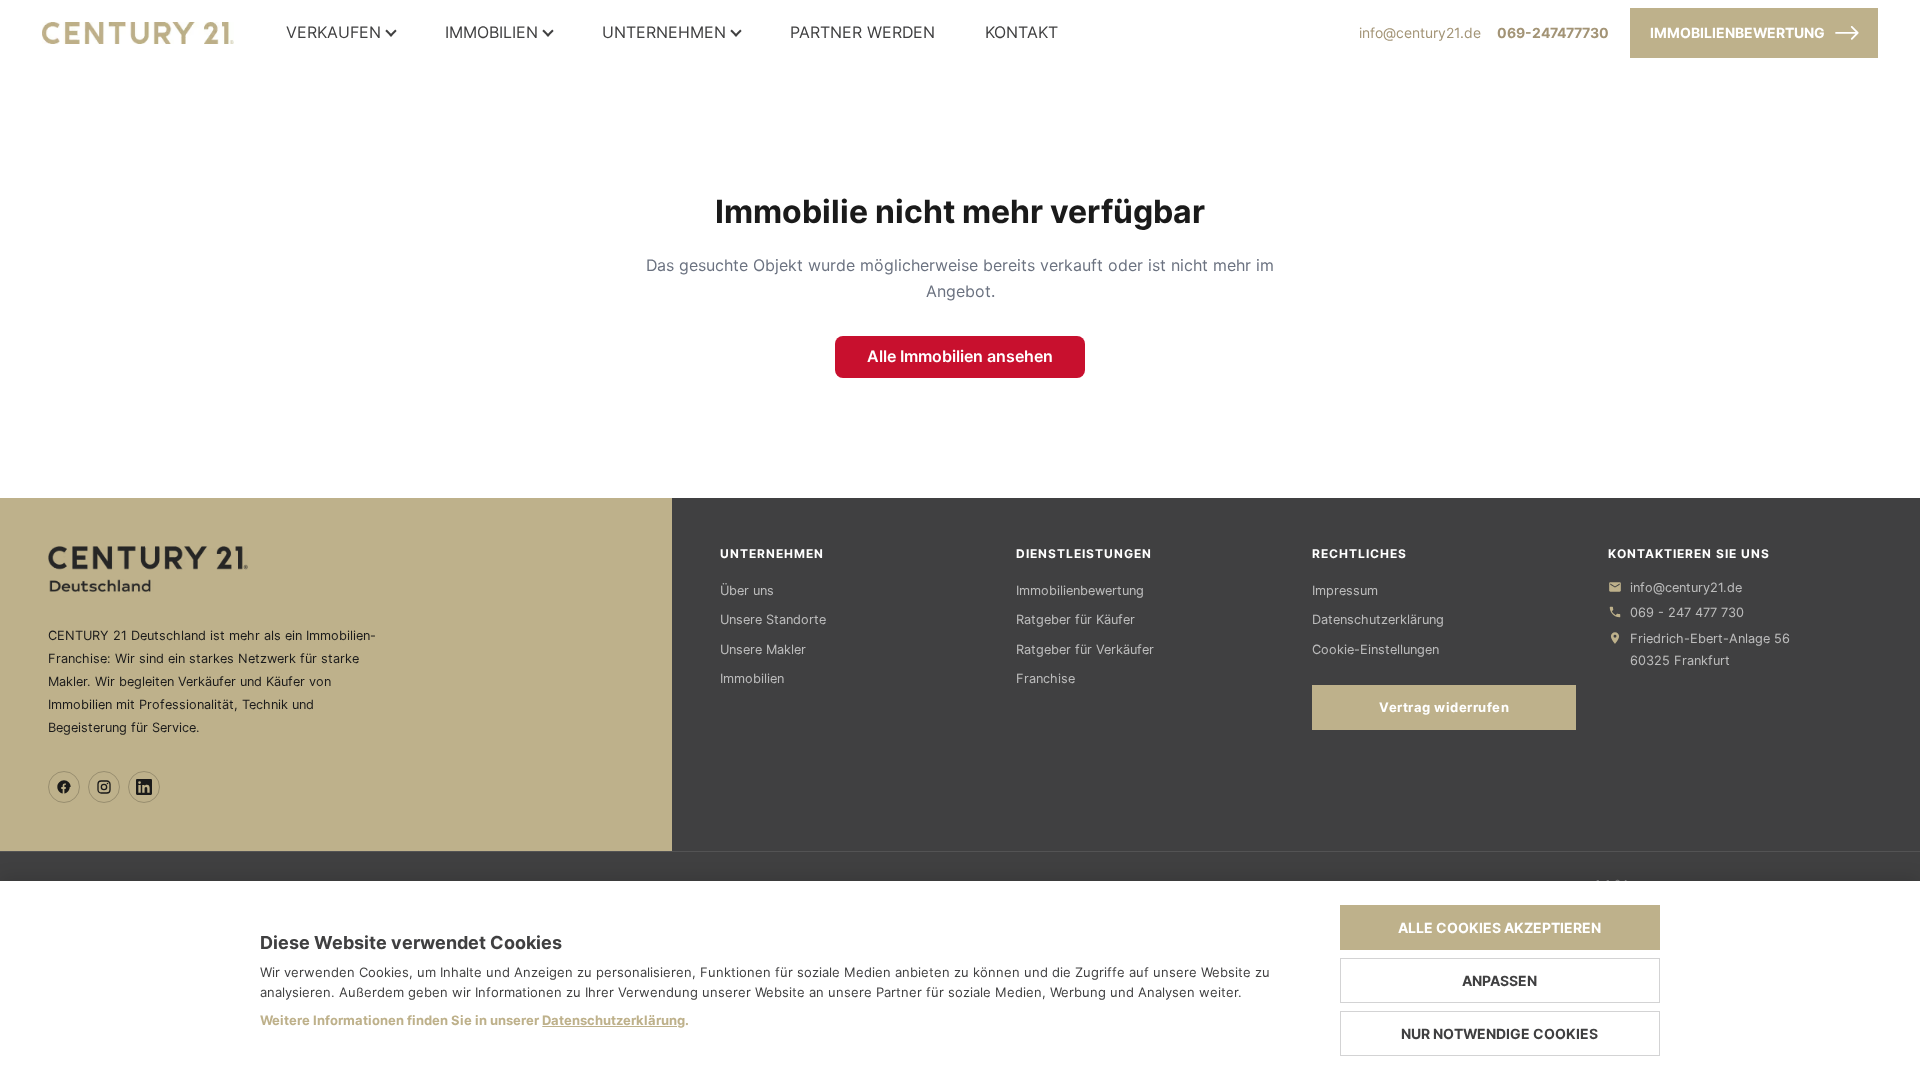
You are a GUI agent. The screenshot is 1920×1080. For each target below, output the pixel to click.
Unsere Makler (763, 649)
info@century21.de (1420, 32)
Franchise (1045, 678)
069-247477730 (1553, 32)
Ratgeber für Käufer (1075, 619)
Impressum (1345, 590)
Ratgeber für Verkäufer (1085, 649)
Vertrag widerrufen (1444, 707)
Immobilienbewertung (1737, 32)
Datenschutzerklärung (1378, 619)
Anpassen (1499, 980)
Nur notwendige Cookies (1499, 1033)
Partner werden (862, 32)
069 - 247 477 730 (1687, 612)
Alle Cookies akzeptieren (1499, 927)
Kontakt (1021, 32)
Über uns (747, 590)
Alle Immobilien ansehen (960, 356)
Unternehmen (664, 32)
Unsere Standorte (773, 619)
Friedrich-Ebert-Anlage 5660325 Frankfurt (1710, 649)
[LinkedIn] (144, 787)
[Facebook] (64, 787)
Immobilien (491, 32)
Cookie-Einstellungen (1375, 649)
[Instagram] (104, 787)
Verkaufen (333, 32)
